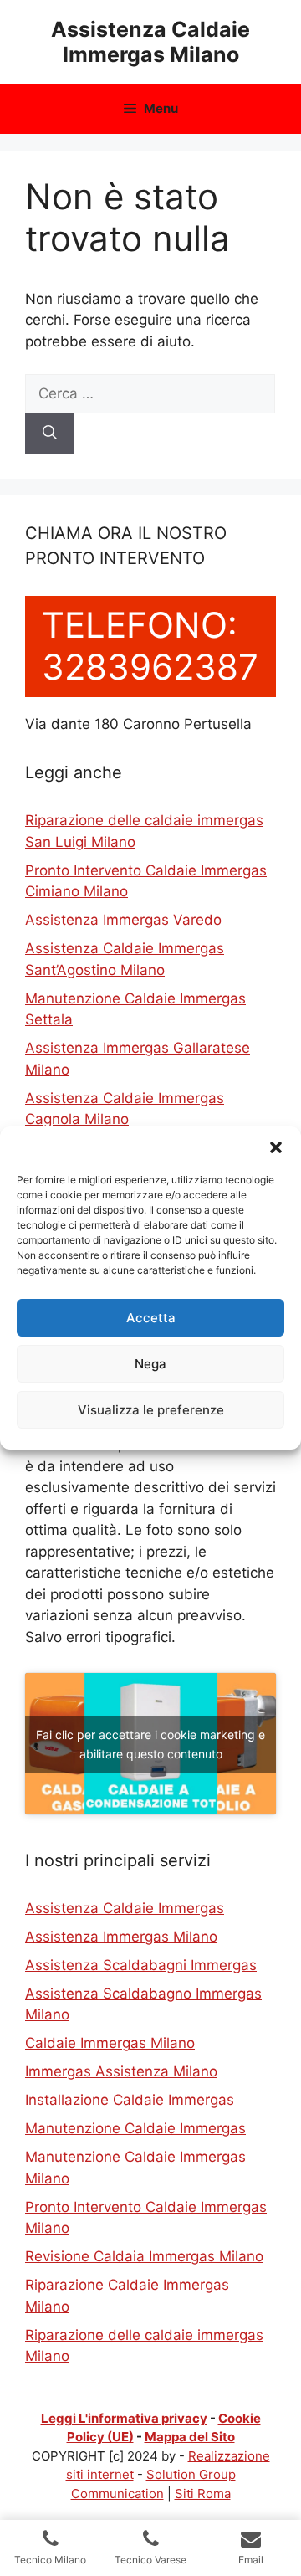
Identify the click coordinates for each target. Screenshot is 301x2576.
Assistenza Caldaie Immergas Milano (150, 42)
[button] (276, 1147)
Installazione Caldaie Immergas (130, 2100)
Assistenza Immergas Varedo (123, 920)
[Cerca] (50, 434)
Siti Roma (203, 2494)
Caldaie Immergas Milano (110, 2043)
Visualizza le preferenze (151, 1410)
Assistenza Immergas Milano (121, 1937)
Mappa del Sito (190, 2437)
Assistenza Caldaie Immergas (125, 1908)
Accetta (151, 1318)
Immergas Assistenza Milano (121, 2071)
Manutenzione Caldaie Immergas (135, 2128)
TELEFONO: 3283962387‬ (150, 646)
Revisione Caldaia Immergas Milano (144, 2256)
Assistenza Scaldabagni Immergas (141, 1965)
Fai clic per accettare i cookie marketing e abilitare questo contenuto (150, 1744)
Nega (150, 1364)
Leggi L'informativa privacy (124, 2418)
